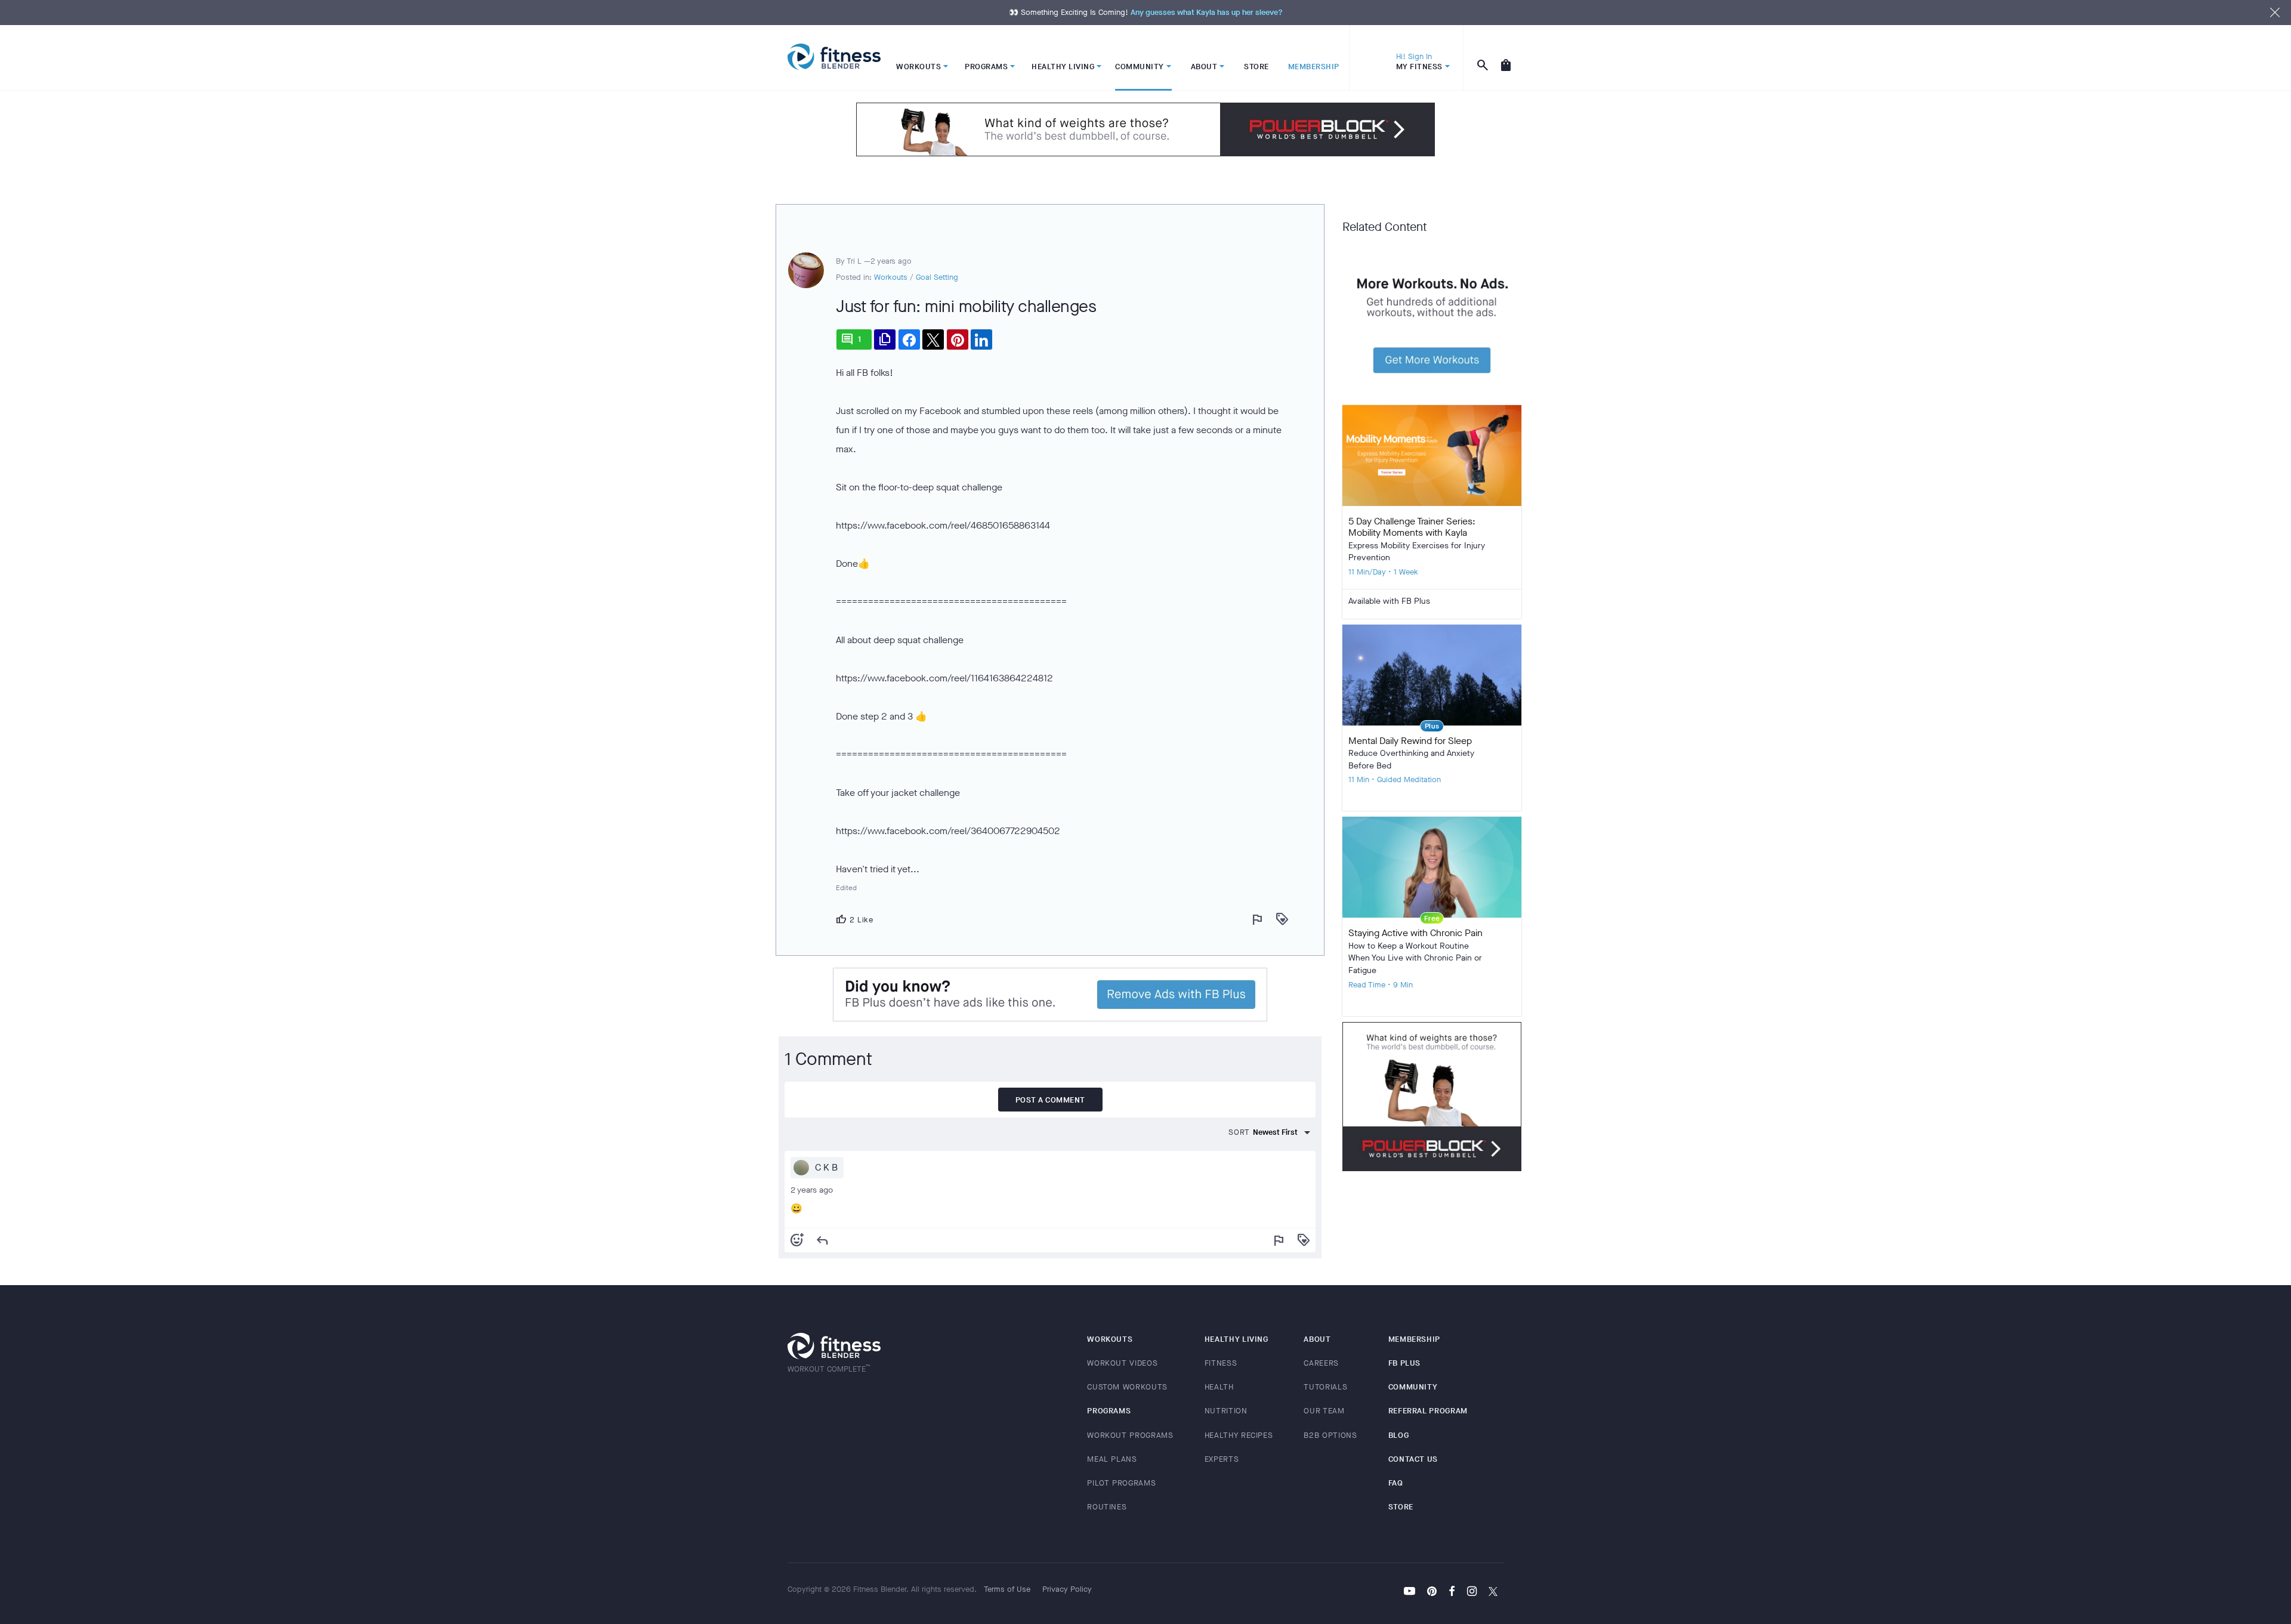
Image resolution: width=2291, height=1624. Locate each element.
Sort (1239, 1132)
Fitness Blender (834, 57)
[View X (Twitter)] (1493, 1592)
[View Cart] (1506, 58)
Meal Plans (1112, 1459)
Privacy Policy (1067, 1589)
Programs (1109, 1411)
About (1317, 1339)
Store (1401, 1507)
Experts (1222, 1459)
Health (1219, 1387)
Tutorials (1325, 1387)
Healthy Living (1236, 1339)
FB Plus (1405, 1363)
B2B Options (1330, 1435)
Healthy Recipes (1239, 1435)
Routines (1107, 1507)
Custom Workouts (1127, 1387)
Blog (1399, 1435)
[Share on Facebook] (909, 339)
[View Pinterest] (1432, 1592)
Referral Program (1428, 1411)
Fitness (1221, 1363)
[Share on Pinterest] (958, 339)
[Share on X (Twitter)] (933, 339)
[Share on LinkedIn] (981, 339)
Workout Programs (1130, 1435)
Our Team (1324, 1411)
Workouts (891, 277)
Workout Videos (1122, 1363)
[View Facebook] (1452, 1592)
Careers (1321, 1363)
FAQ (1396, 1483)
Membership (1415, 1339)
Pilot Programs (1121, 1483)
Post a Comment (1050, 1100)
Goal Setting (937, 277)
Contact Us (1413, 1459)
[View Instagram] (1472, 1592)
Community (1413, 1387)
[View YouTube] (1410, 1592)
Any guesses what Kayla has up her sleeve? (1207, 12)
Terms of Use (1007, 1589)
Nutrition (1226, 1411)
